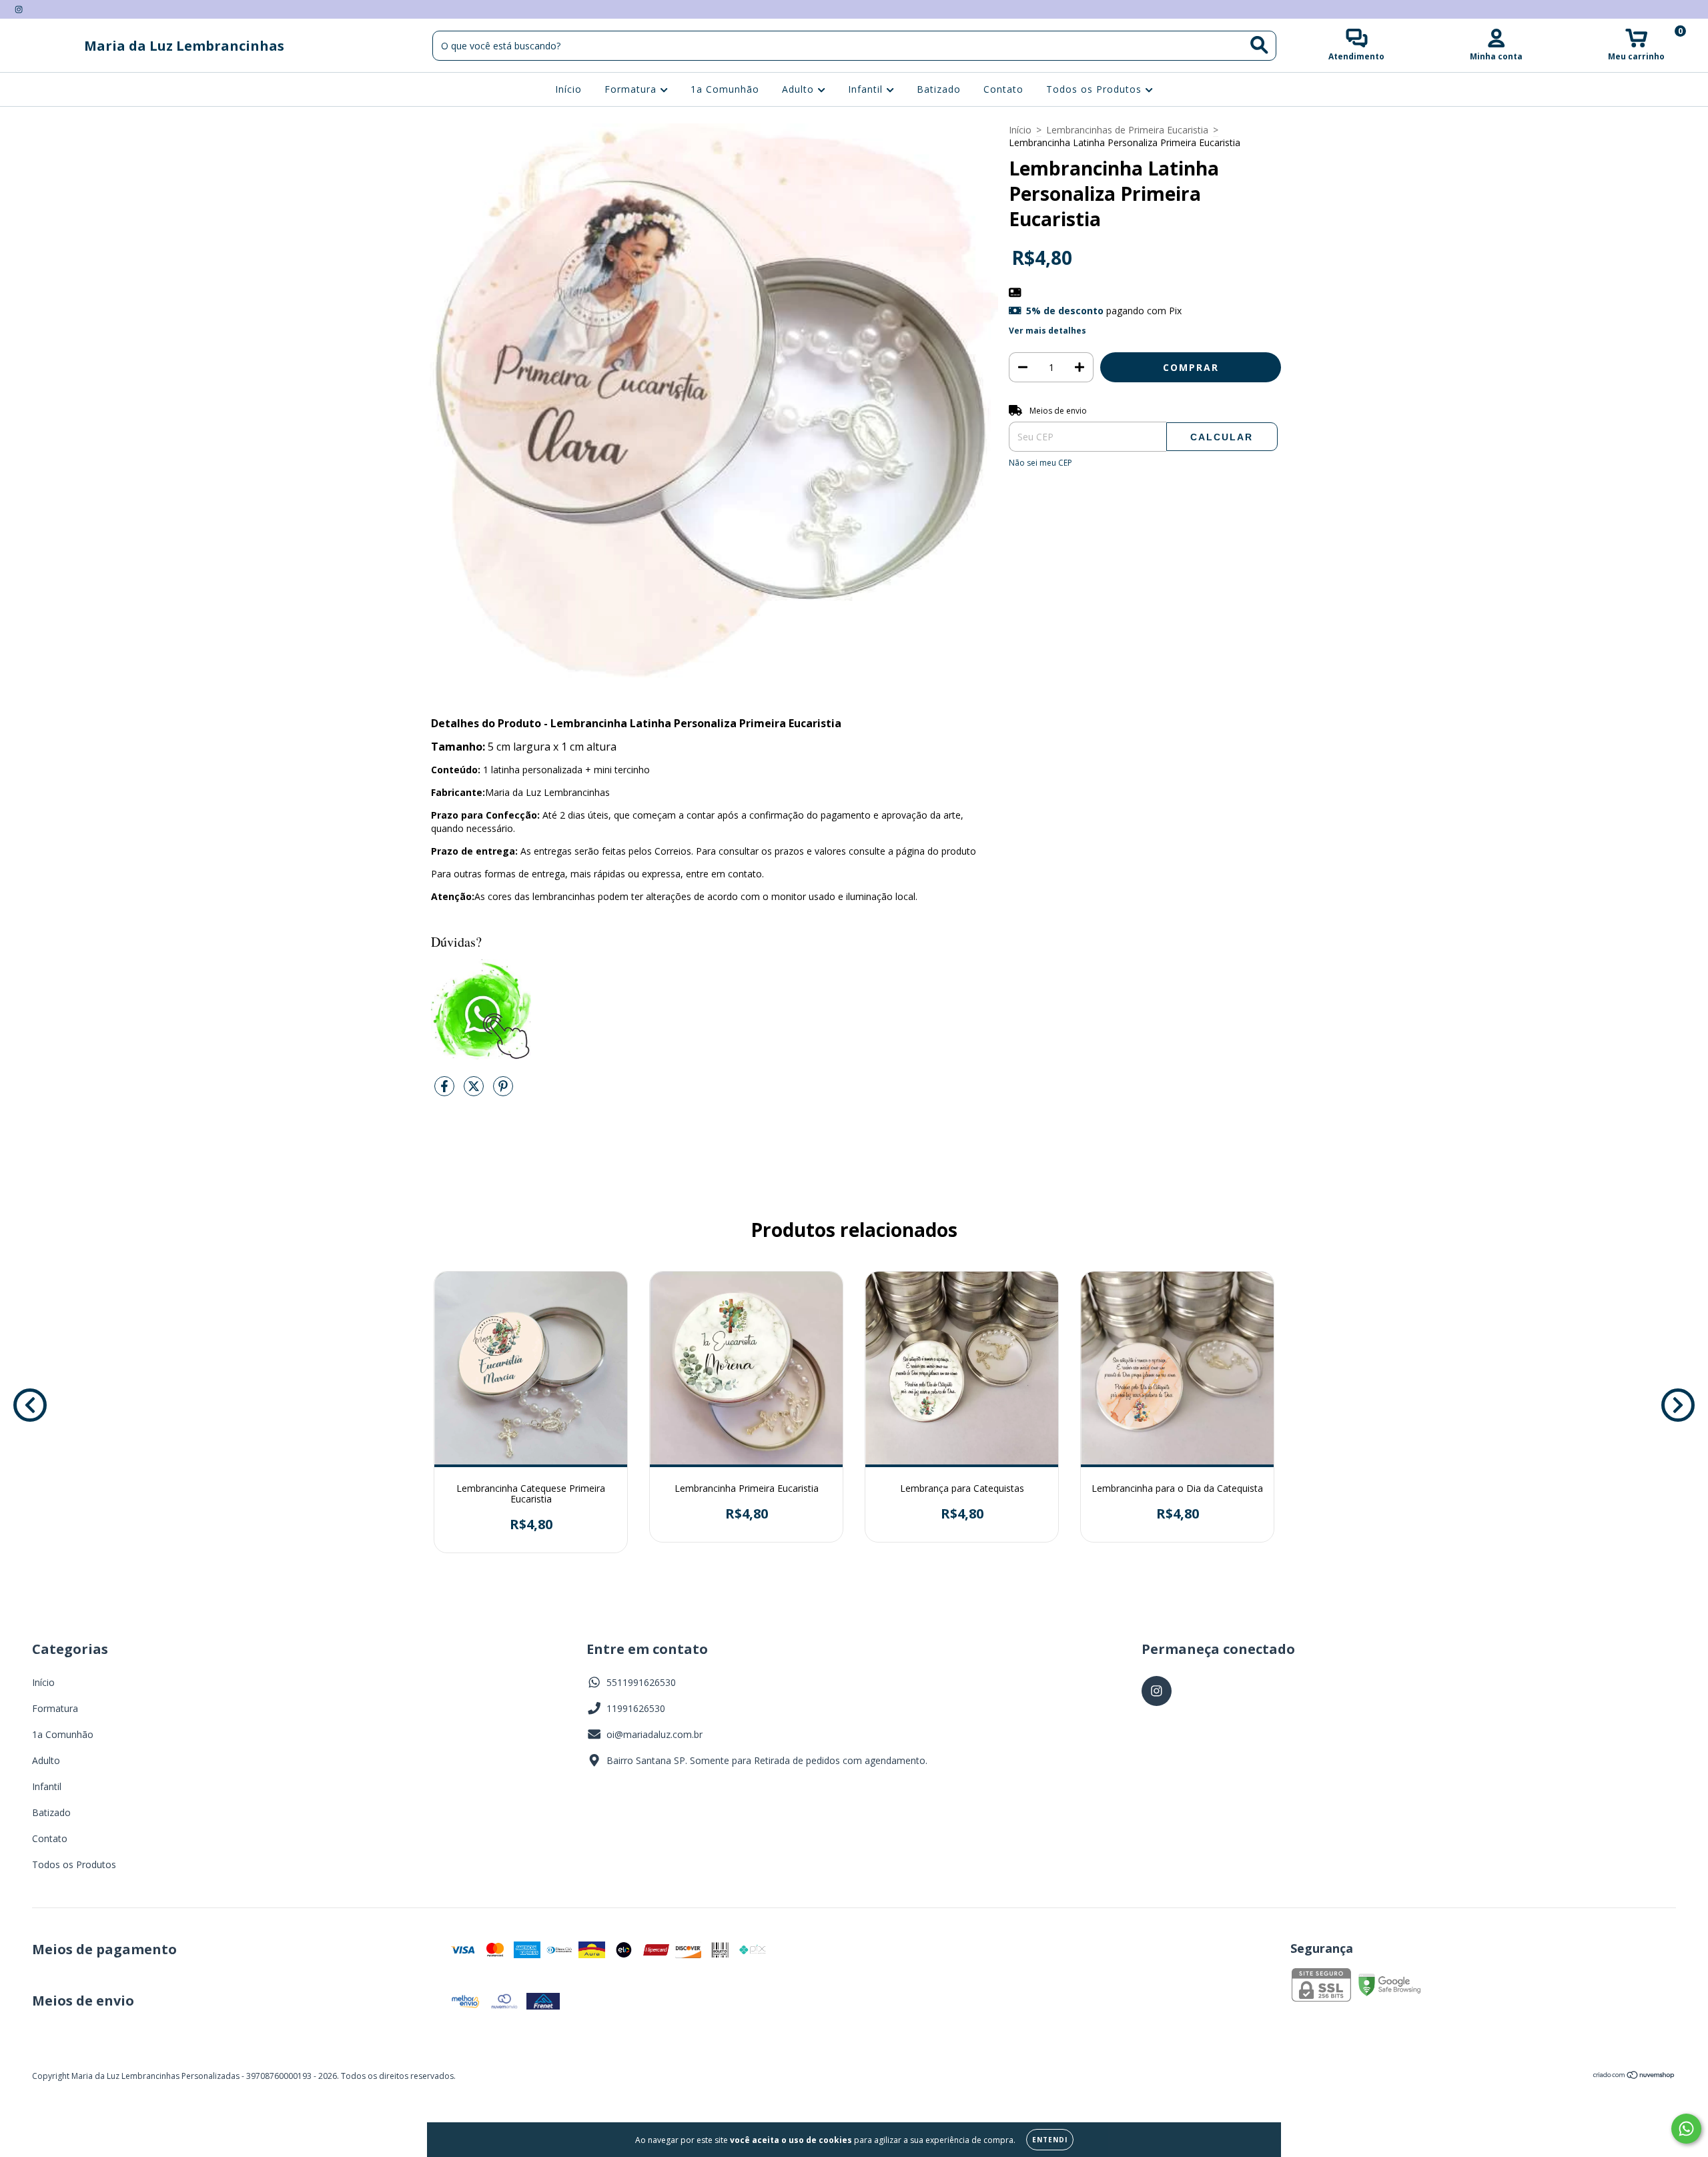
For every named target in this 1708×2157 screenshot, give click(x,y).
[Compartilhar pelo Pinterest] (503, 1091)
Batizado (939, 90)
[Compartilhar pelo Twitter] (475, 1091)
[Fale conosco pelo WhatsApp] (1686, 2129)
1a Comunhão (725, 90)
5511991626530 (641, 1682)
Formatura (632, 90)
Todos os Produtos (1096, 90)
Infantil (867, 90)
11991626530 (636, 1708)
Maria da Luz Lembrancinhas (184, 46)
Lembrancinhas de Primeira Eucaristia (1127, 130)
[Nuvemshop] (1634, 2077)
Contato (1003, 90)
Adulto (800, 90)
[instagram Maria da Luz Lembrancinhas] (19, 9)
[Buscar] (1259, 45)
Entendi (1050, 2140)
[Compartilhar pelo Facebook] (446, 1091)
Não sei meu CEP (1040, 463)
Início (568, 90)
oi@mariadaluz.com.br (655, 1734)
